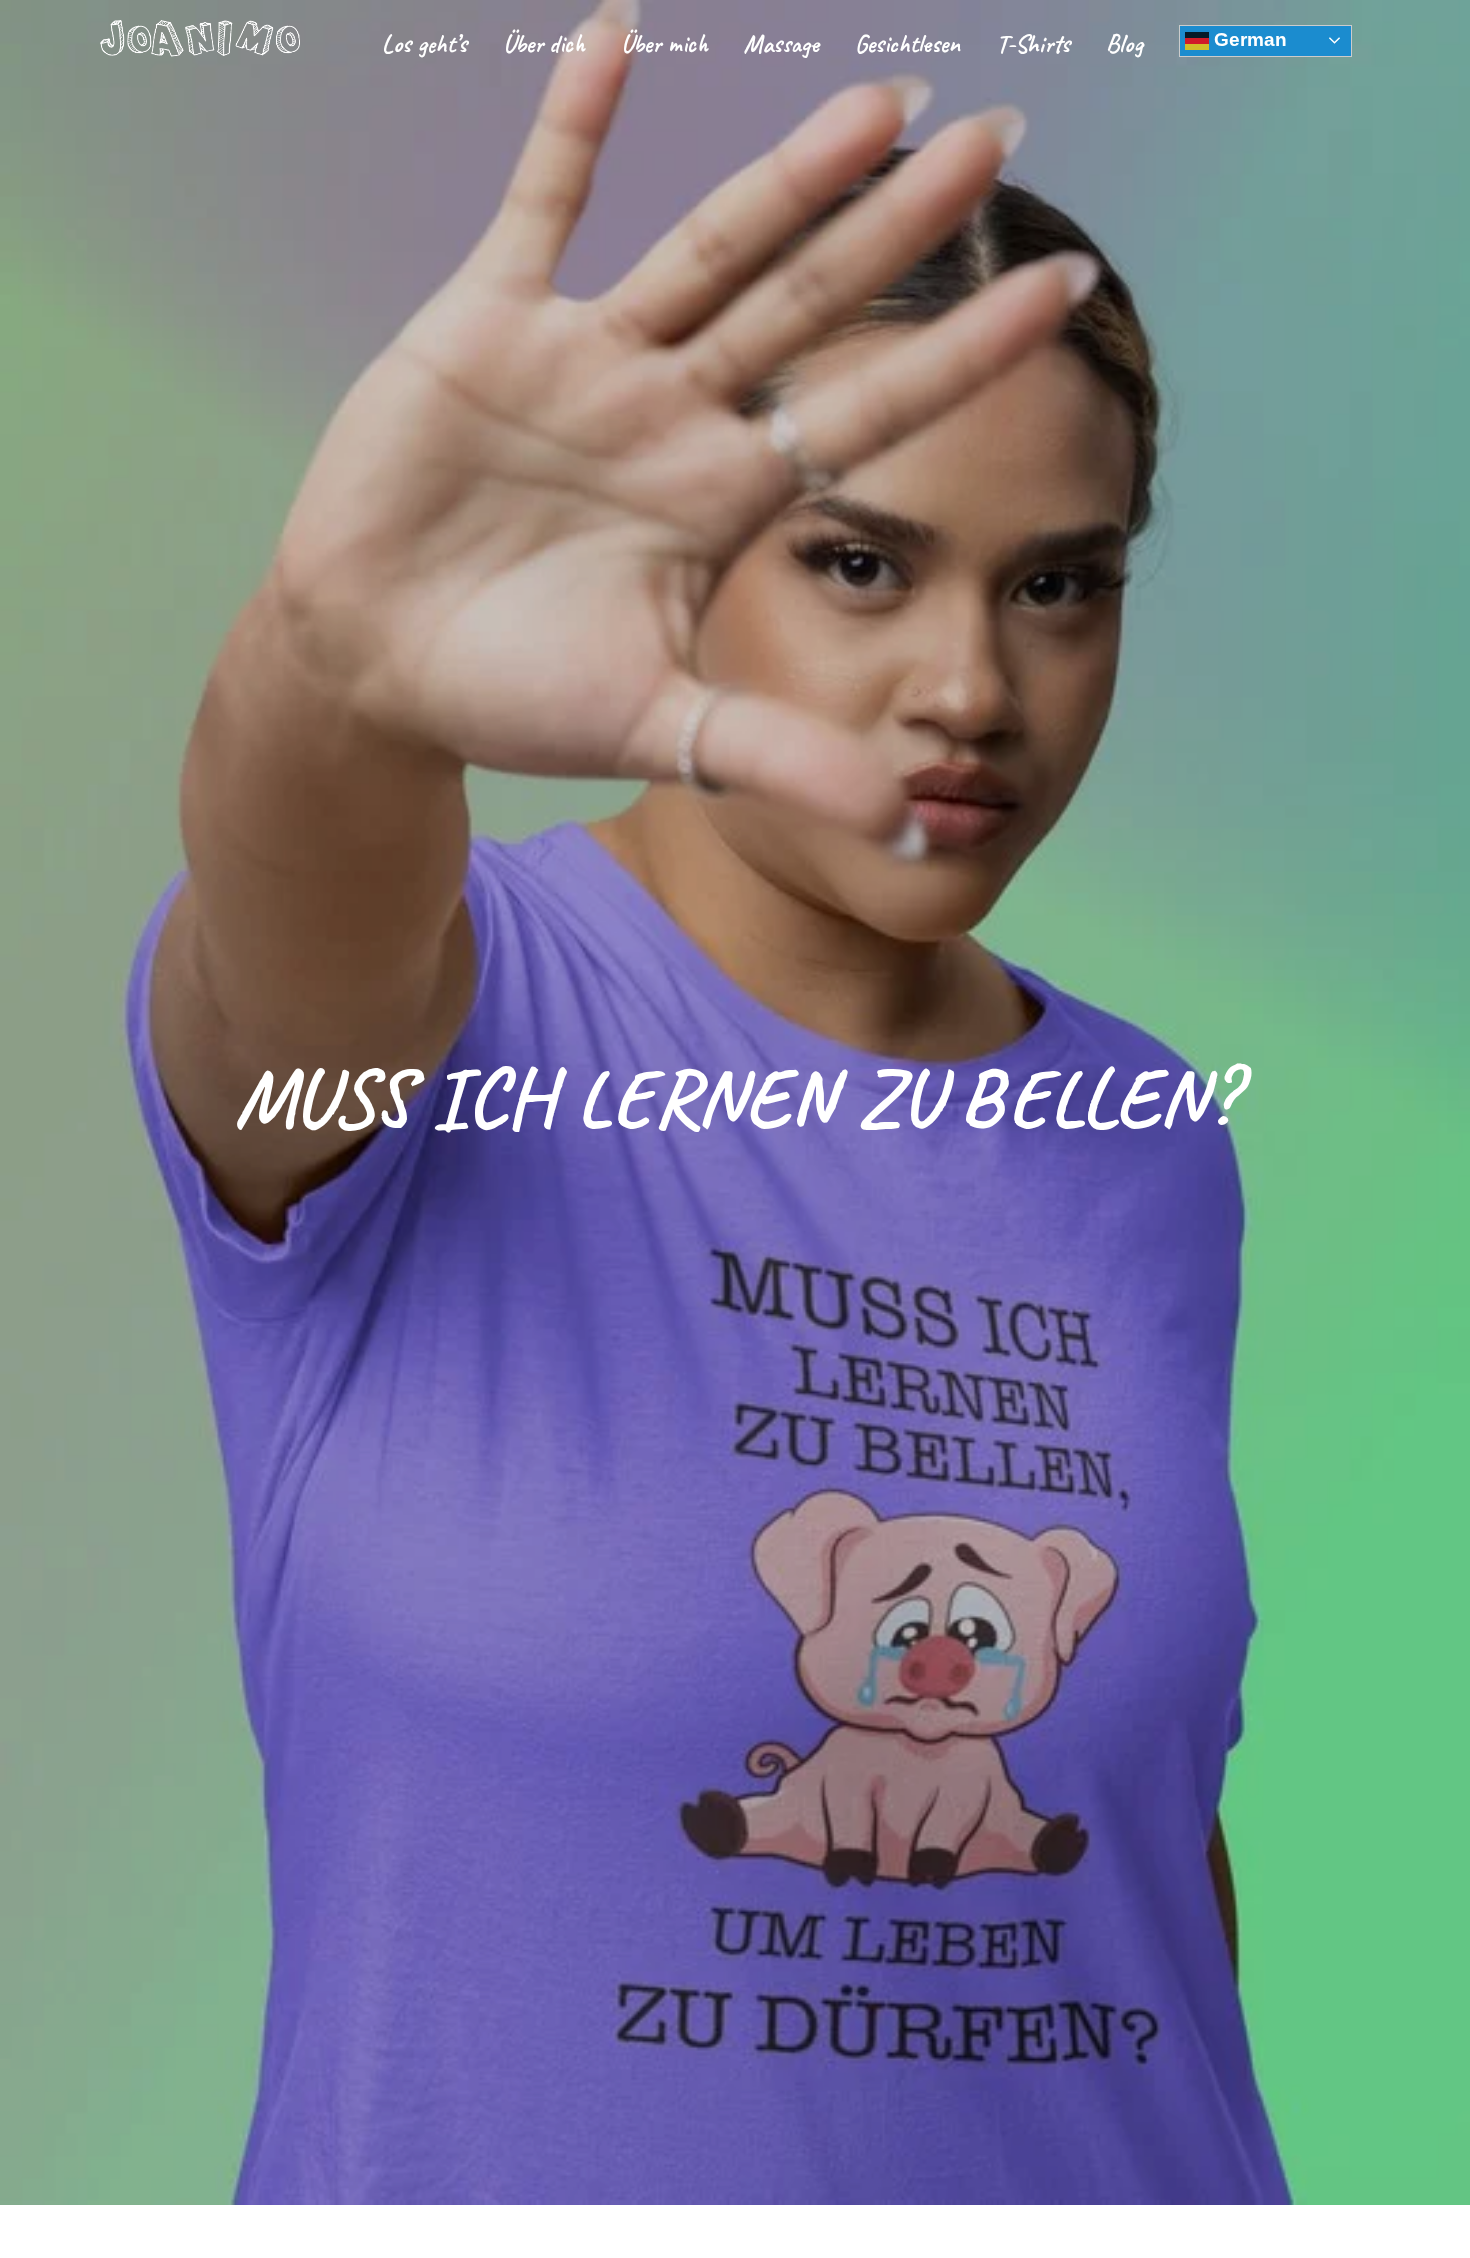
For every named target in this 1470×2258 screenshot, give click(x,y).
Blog (1124, 43)
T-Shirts (1033, 43)
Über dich (544, 43)
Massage (781, 43)
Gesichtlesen (907, 43)
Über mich (664, 43)
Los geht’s (424, 43)
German (1248, 39)
